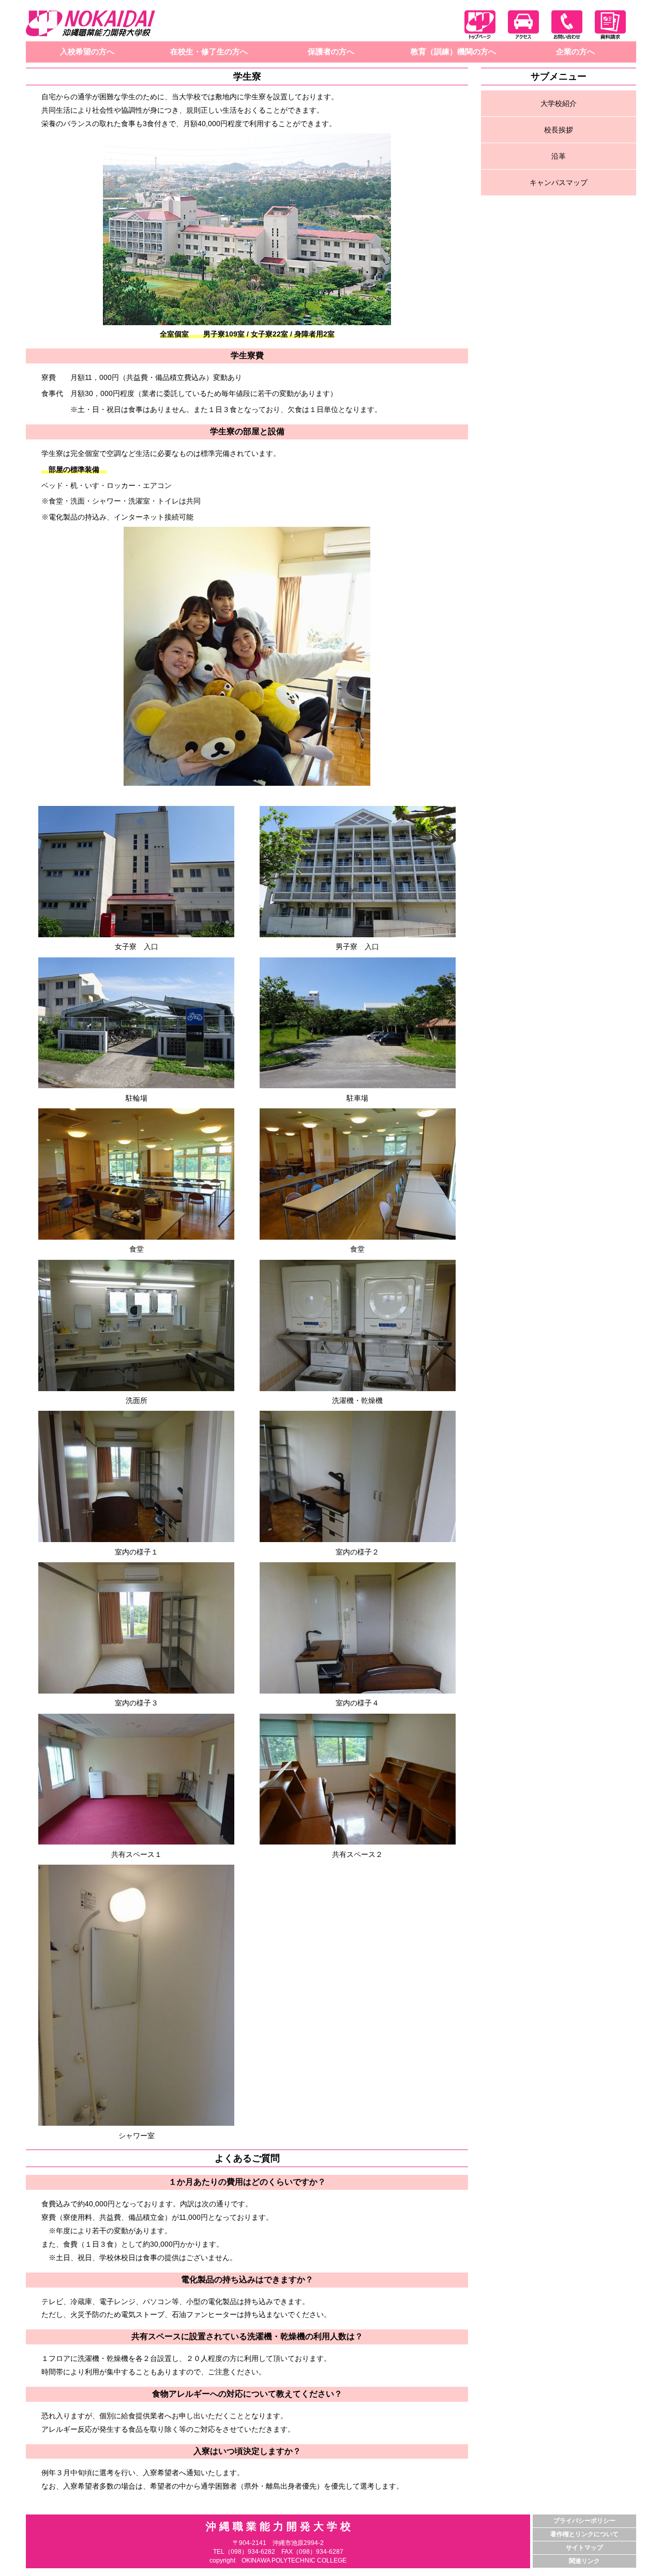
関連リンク (584, 2561)
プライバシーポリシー (584, 2521)
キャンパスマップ (559, 182)
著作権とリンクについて (584, 2534)
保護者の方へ (331, 51)
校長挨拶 (559, 130)
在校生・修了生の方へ (209, 51)
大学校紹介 (559, 103)
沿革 (559, 156)
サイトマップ (584, 2548)
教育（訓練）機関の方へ (453, 51)
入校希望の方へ (87, 51)
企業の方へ (575, 51)
